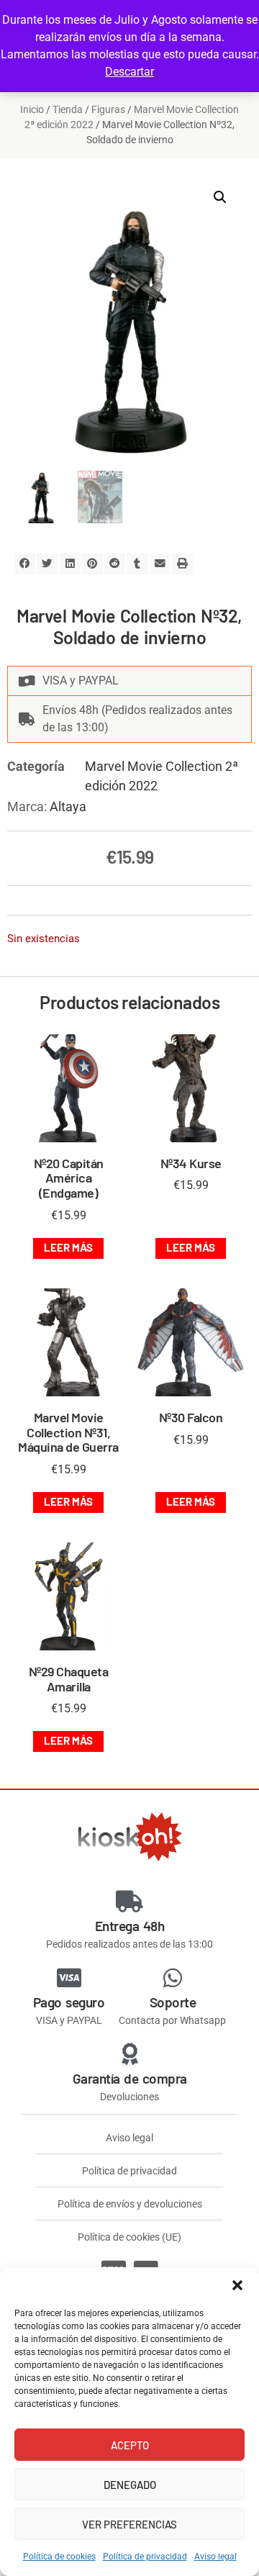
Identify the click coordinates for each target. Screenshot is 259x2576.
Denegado (130, 2485)
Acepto (130, 2445)
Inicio (32, 109)
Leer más (68, 1247)
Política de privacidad (145, 2557)
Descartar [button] (129, 72)
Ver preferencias (129, 2524)
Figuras (108, 109)
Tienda (68, 109)
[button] (237, 2285)
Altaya (68, 806)
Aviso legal (215, 2557)
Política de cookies (59, 2557)
